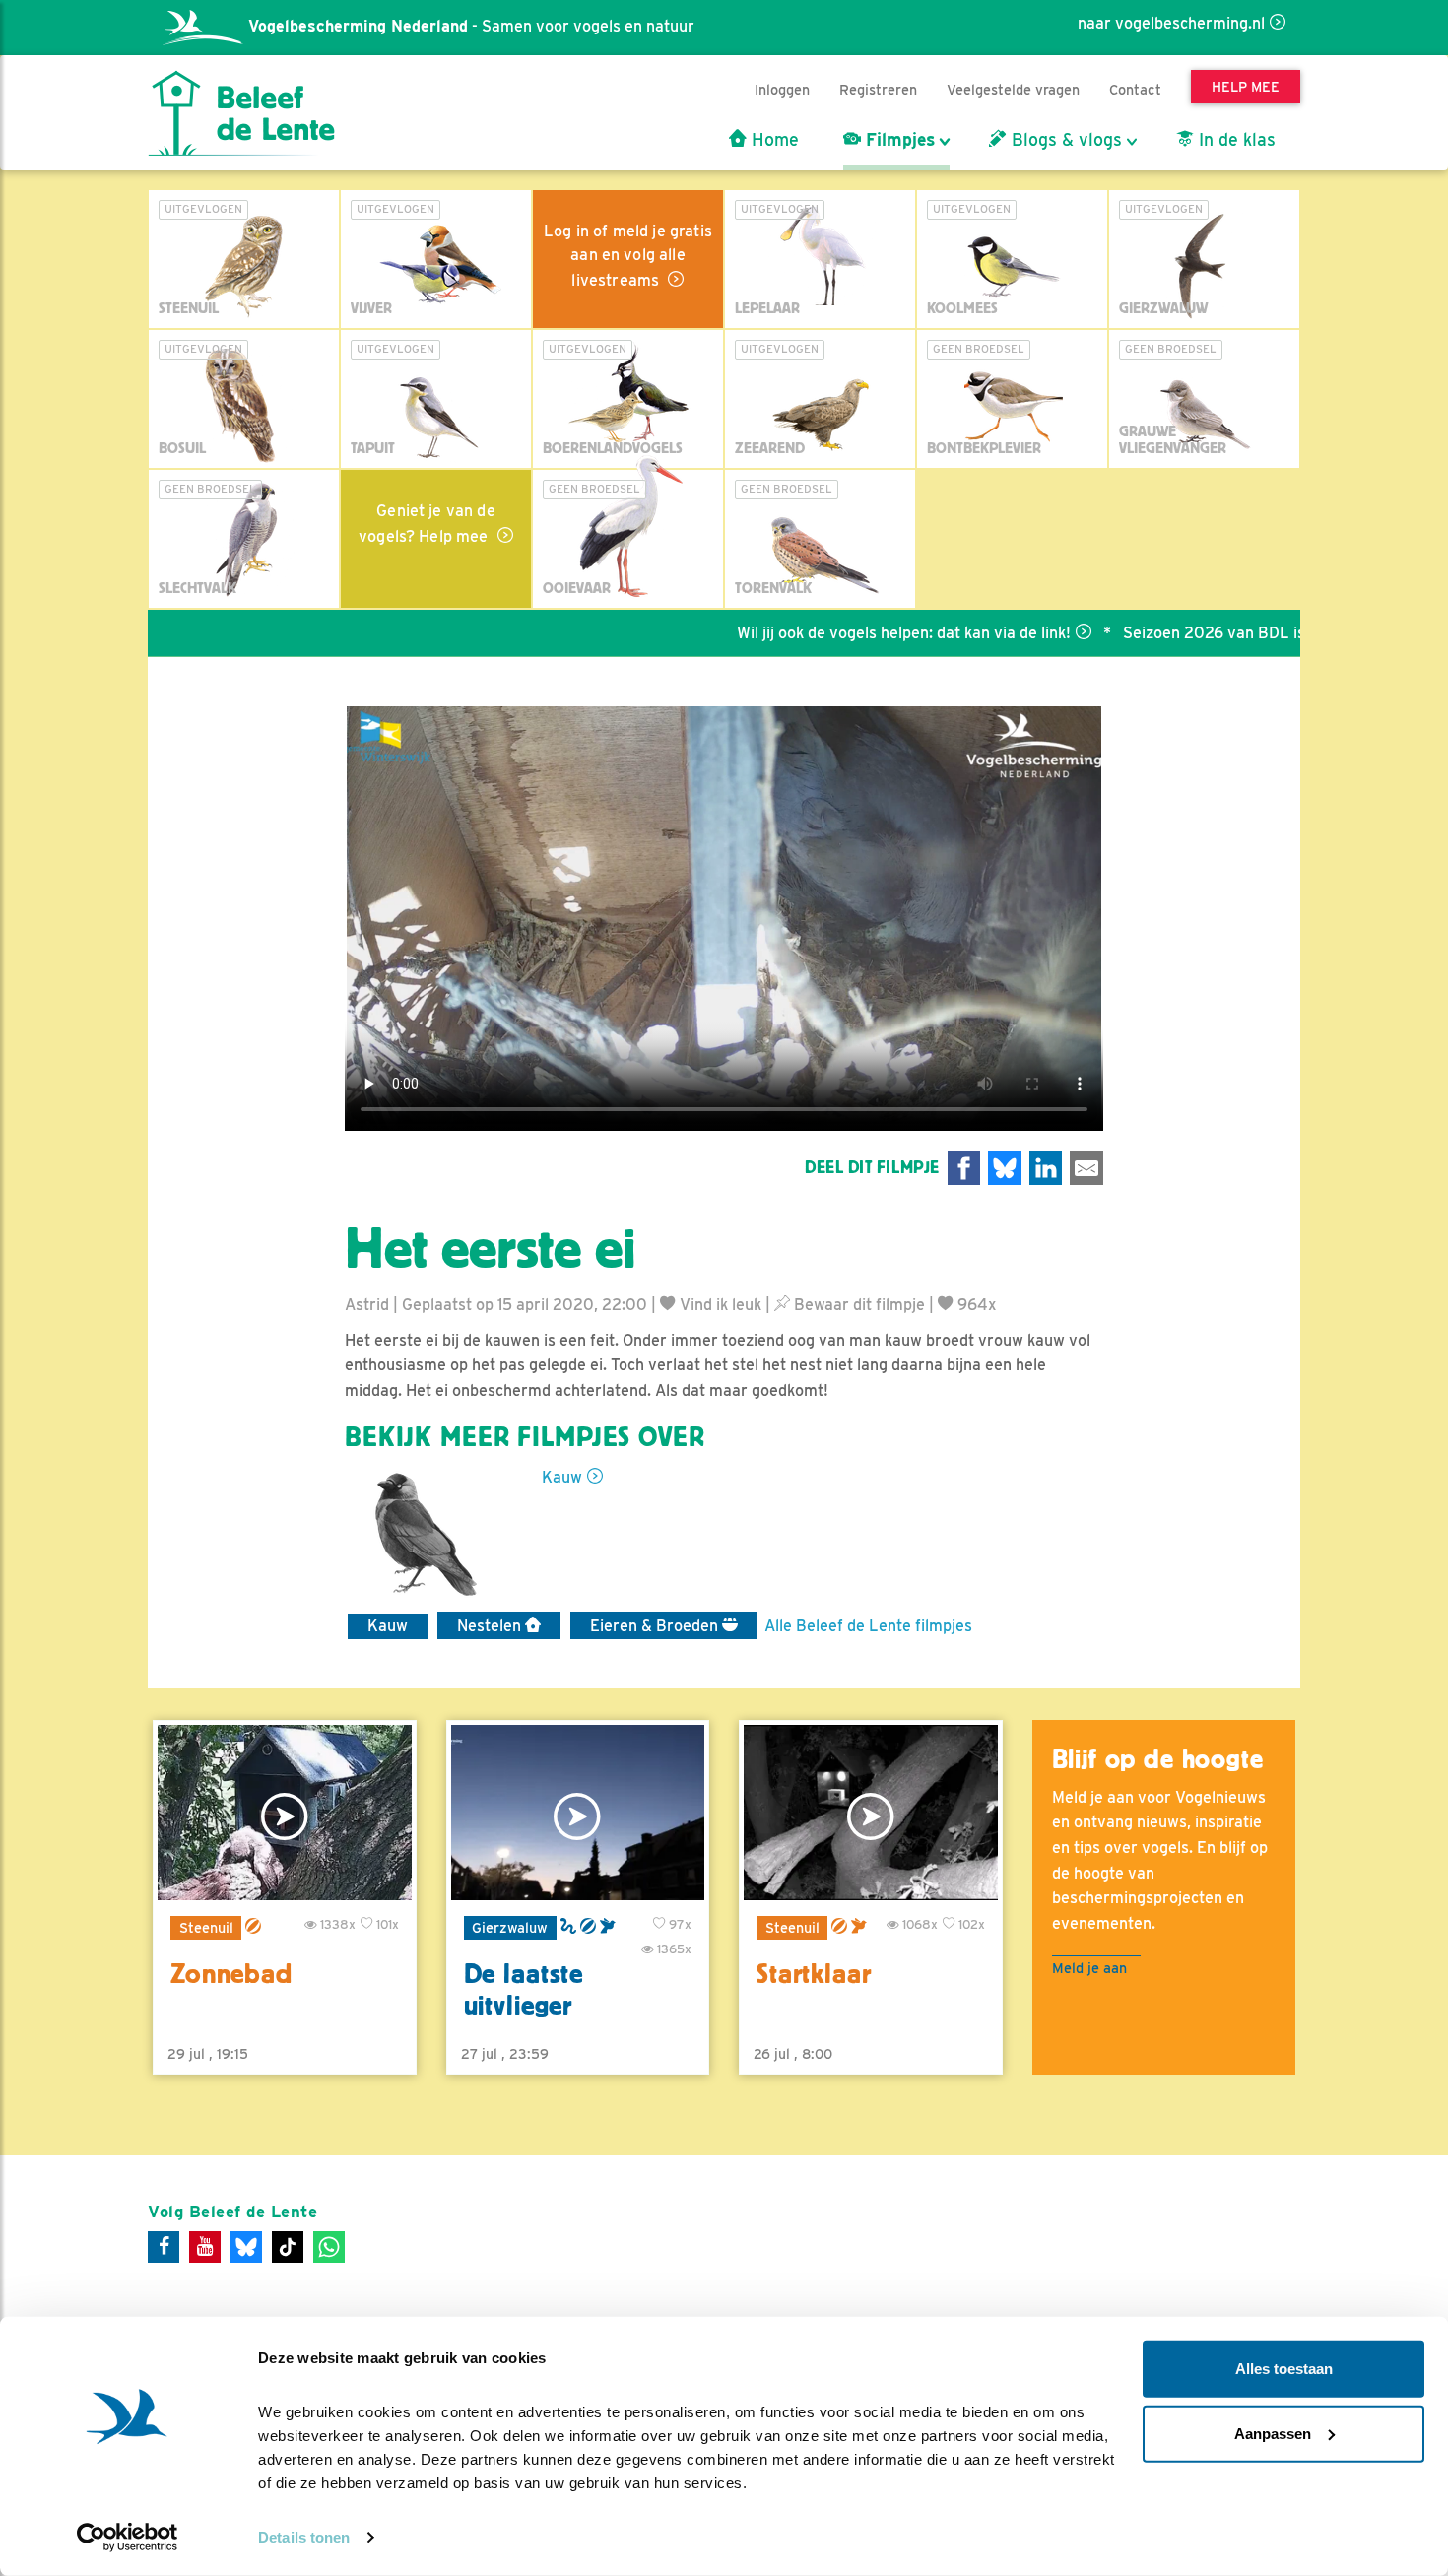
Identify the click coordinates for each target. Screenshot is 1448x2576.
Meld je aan (1089, 1968)
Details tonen (304, 2537)
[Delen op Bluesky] (1005, 1168)
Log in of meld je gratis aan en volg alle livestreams (628, 256)
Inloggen (782, 89)
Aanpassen (1273, 2433)
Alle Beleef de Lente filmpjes (868, 1626)
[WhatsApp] (329, 2247)
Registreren (878, 89)
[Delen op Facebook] (964, 1168)
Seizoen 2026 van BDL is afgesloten (1189, 633)
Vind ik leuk (719, 1305)
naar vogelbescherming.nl (1171, 23)
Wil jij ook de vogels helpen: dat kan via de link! (839, 633)
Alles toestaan (1284, 2369)
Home (773, 140)
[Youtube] (205, 2247)
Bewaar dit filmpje (857, 1305)
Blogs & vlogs (1064, 140)
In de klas (1235, 140)
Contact (1135, 89)
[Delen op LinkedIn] (1046, 1168)
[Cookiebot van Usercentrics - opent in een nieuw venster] (128, 2538)
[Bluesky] (246, 2247)
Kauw (562, 1477)
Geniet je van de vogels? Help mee (427, 524)
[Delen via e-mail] (1086, 1168)
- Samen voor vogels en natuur (471, 26)
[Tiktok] (288, 2247)
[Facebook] (164, 2247)
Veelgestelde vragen (1013, 89)
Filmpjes (898, 140)
